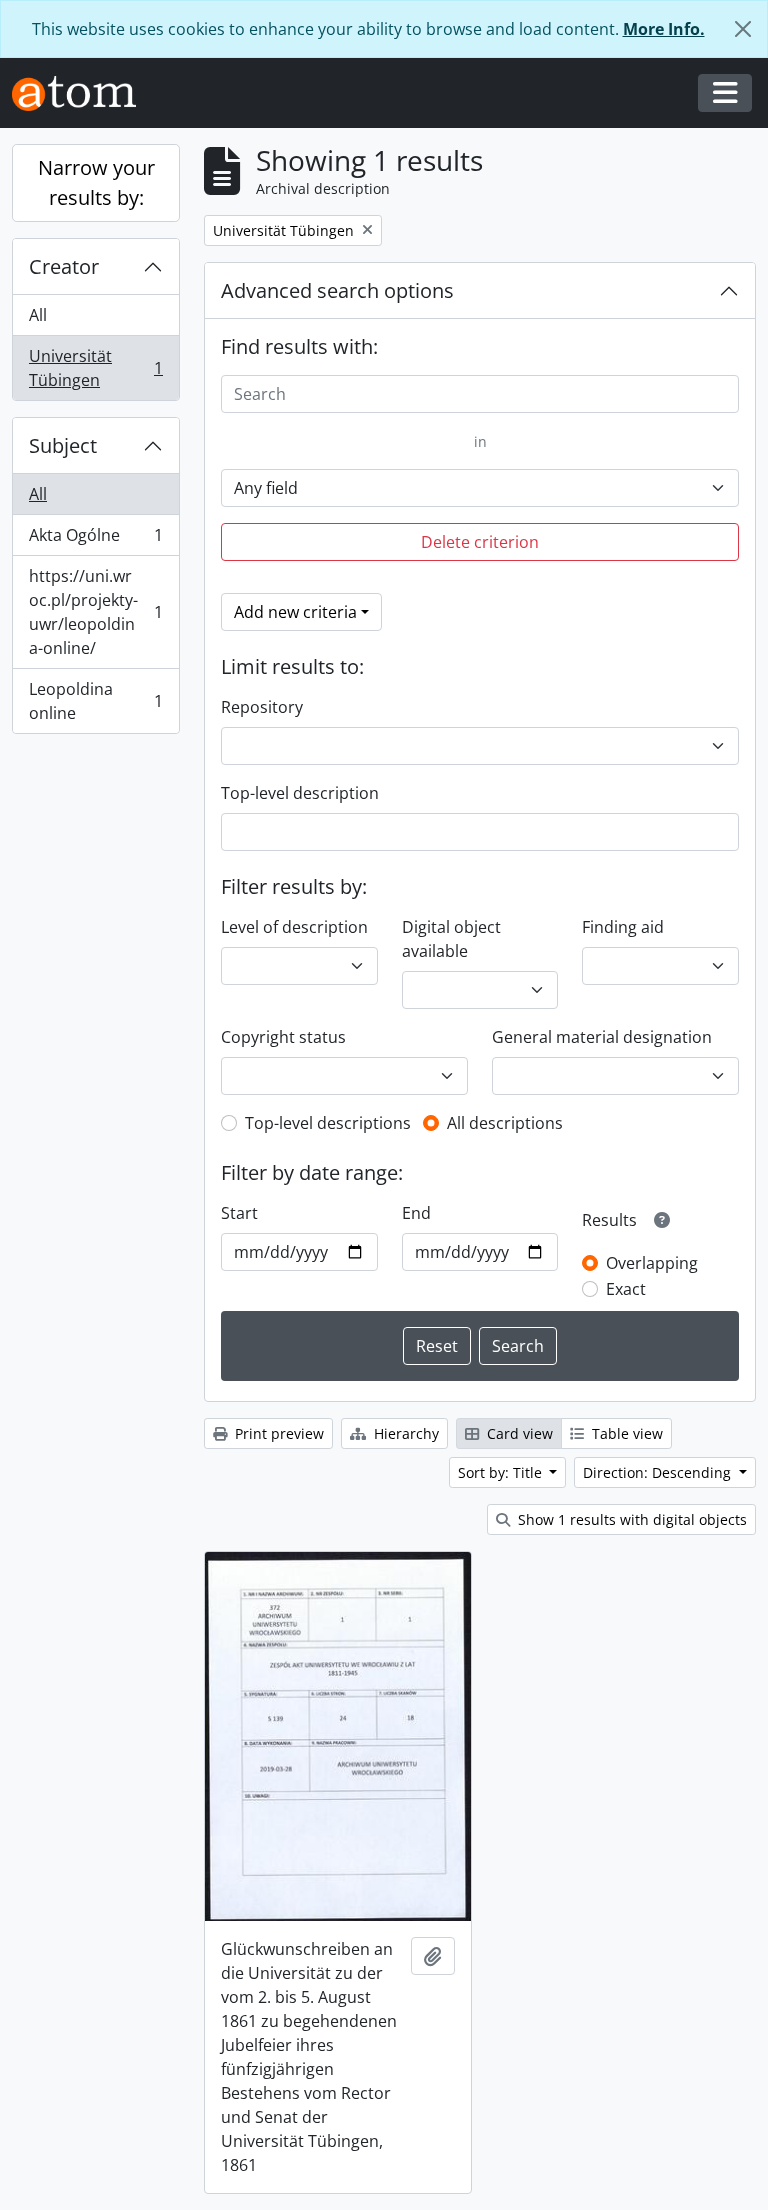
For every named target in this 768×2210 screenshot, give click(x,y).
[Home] (82, 93)
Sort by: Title (502, 1472)
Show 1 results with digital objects (630, 1519)
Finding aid (623, 927)
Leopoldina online (95, 701)
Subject (63, 445)
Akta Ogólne (95, 540)
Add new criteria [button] (295, 612)
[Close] (743, 29)
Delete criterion (480, 542)
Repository (262, 707)
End (416, 1213)
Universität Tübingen (95, 368)
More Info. (664, 29)
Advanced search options (337, 290)
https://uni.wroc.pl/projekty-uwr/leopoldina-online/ (95, 612)
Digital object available (451, 939)
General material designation (602, 1037)
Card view (518, 1433)
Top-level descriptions (328, 1123)
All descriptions (505, 1123)
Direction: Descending (659, 1472)
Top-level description (300, 793)
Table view (625, 1433)
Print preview (277, 1433)
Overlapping (652, 1263)
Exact (626, 1289)
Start (239, 1213)
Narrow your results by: (96, 182)
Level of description (294, 927)
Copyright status (283, 1037)
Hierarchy (404, 1433)
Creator (64, 266)
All (38, 315)
